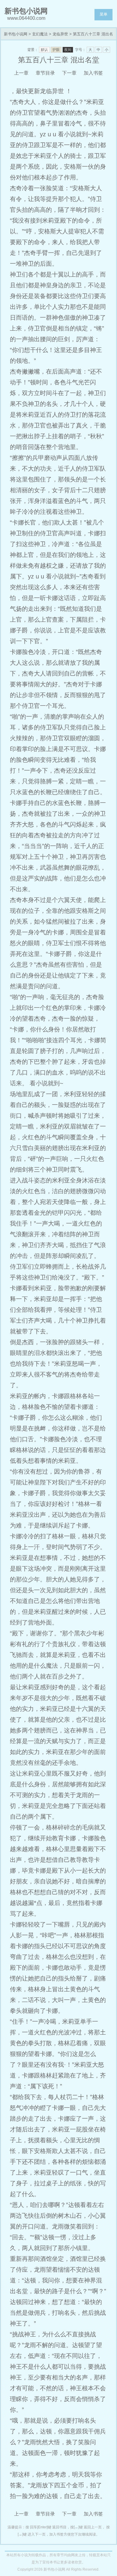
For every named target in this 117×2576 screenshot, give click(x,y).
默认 (44, 50)
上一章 (21, 73)
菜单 (103, 14)
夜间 (68, 50)
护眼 (56, 50)
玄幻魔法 (40, 34)
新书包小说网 (16, 34)
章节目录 (45, 73)
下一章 (69, 73)
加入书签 (93, 73)
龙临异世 (60, 34)
